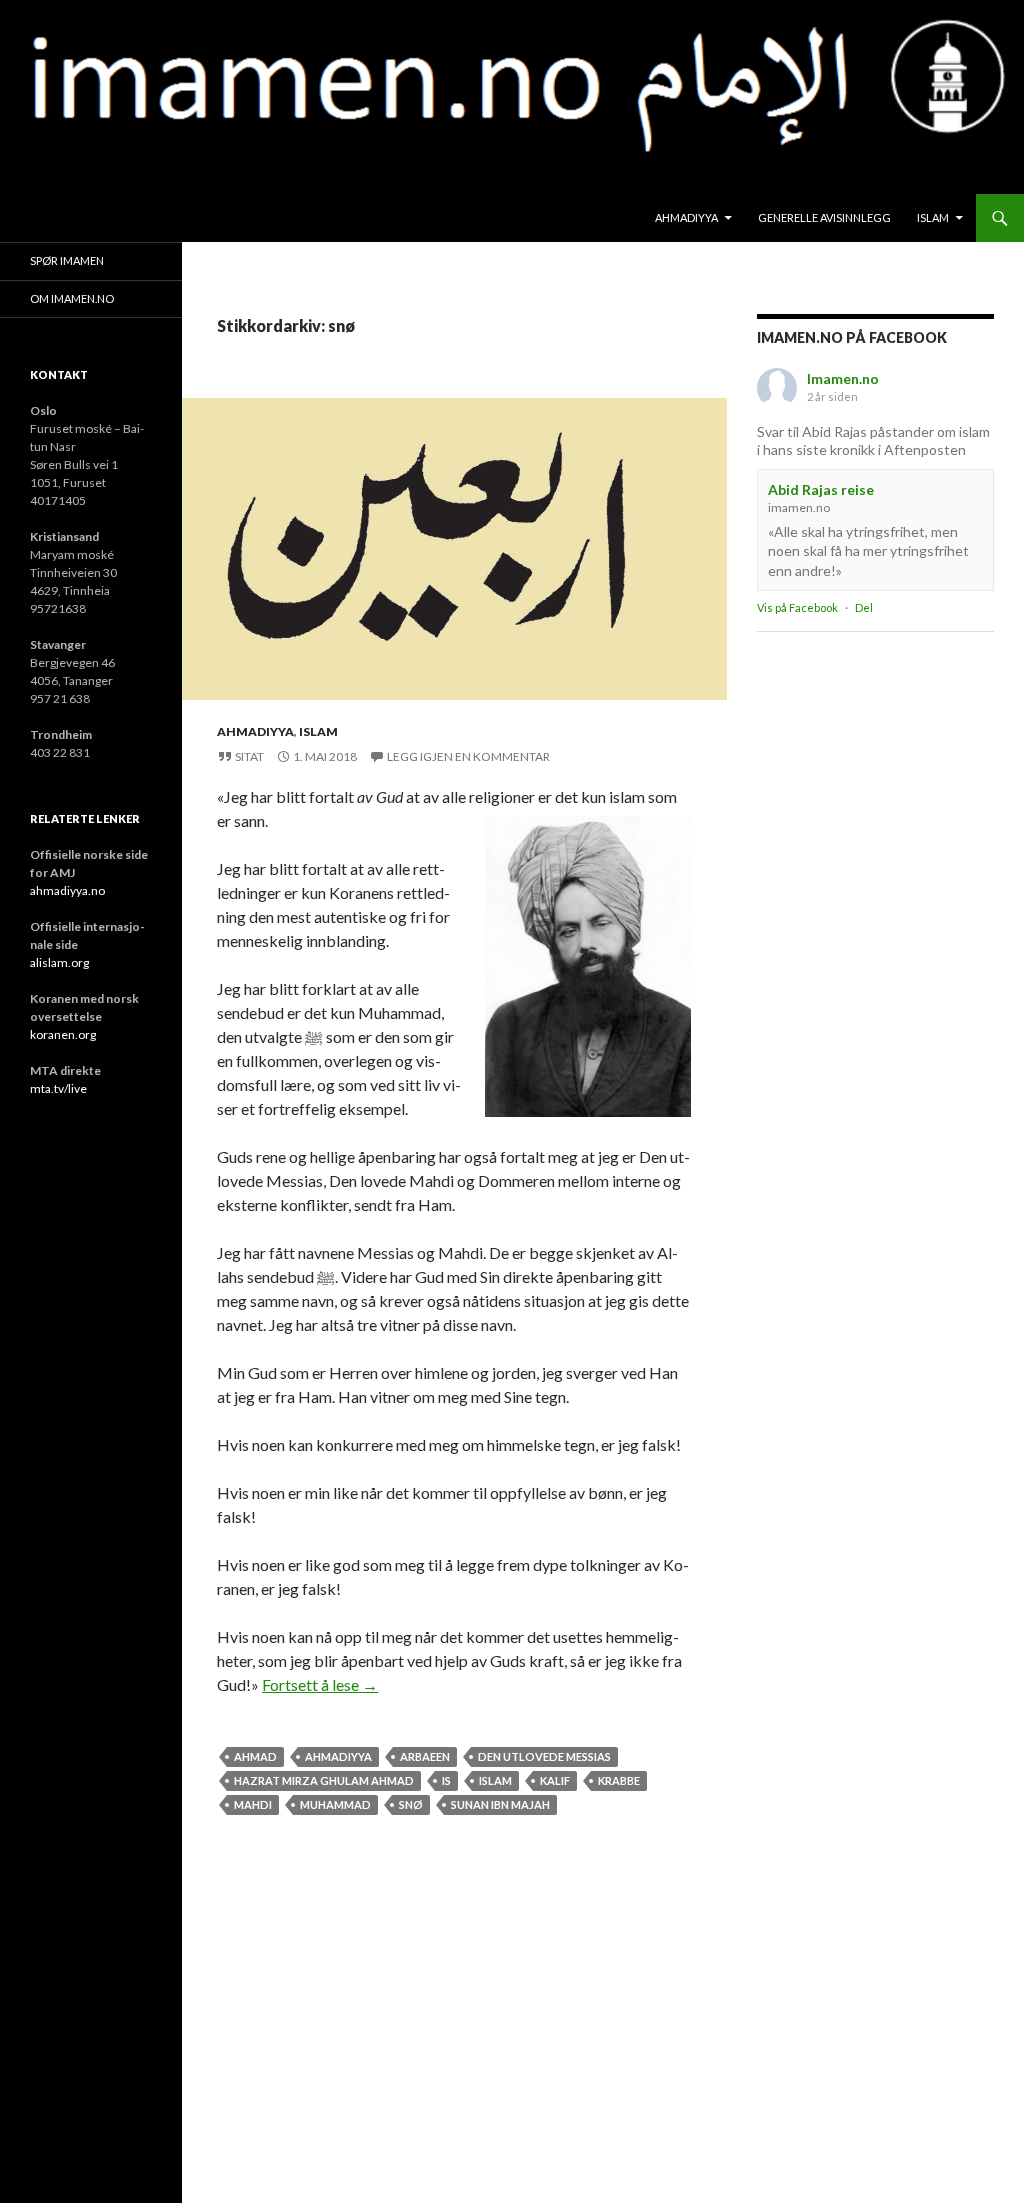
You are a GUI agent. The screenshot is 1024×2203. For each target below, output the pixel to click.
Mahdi (253, 1804)
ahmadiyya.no (67, 890)
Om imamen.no (72, 298)
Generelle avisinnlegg (824, 217)
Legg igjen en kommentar (468, 756)
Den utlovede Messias (544, 1756)
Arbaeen (425, 1756)
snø (411, 1804)
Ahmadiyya (686, 217)
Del (864, 607)
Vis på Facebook (797, 607)
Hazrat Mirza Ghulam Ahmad (324, 1780)
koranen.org (63, 1034)
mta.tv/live (58, 1088)
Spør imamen (67, 260)
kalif (555, 1780)
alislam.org (59, 962)
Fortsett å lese (320, 1684)
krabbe (619, 1780)
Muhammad (335, 1804)
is (446, 1780)
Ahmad (255, 1756)
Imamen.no (843, 378)
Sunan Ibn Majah (500, 1804)
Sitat (249, 756)
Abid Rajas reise (821, 489)
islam (933, 217)
